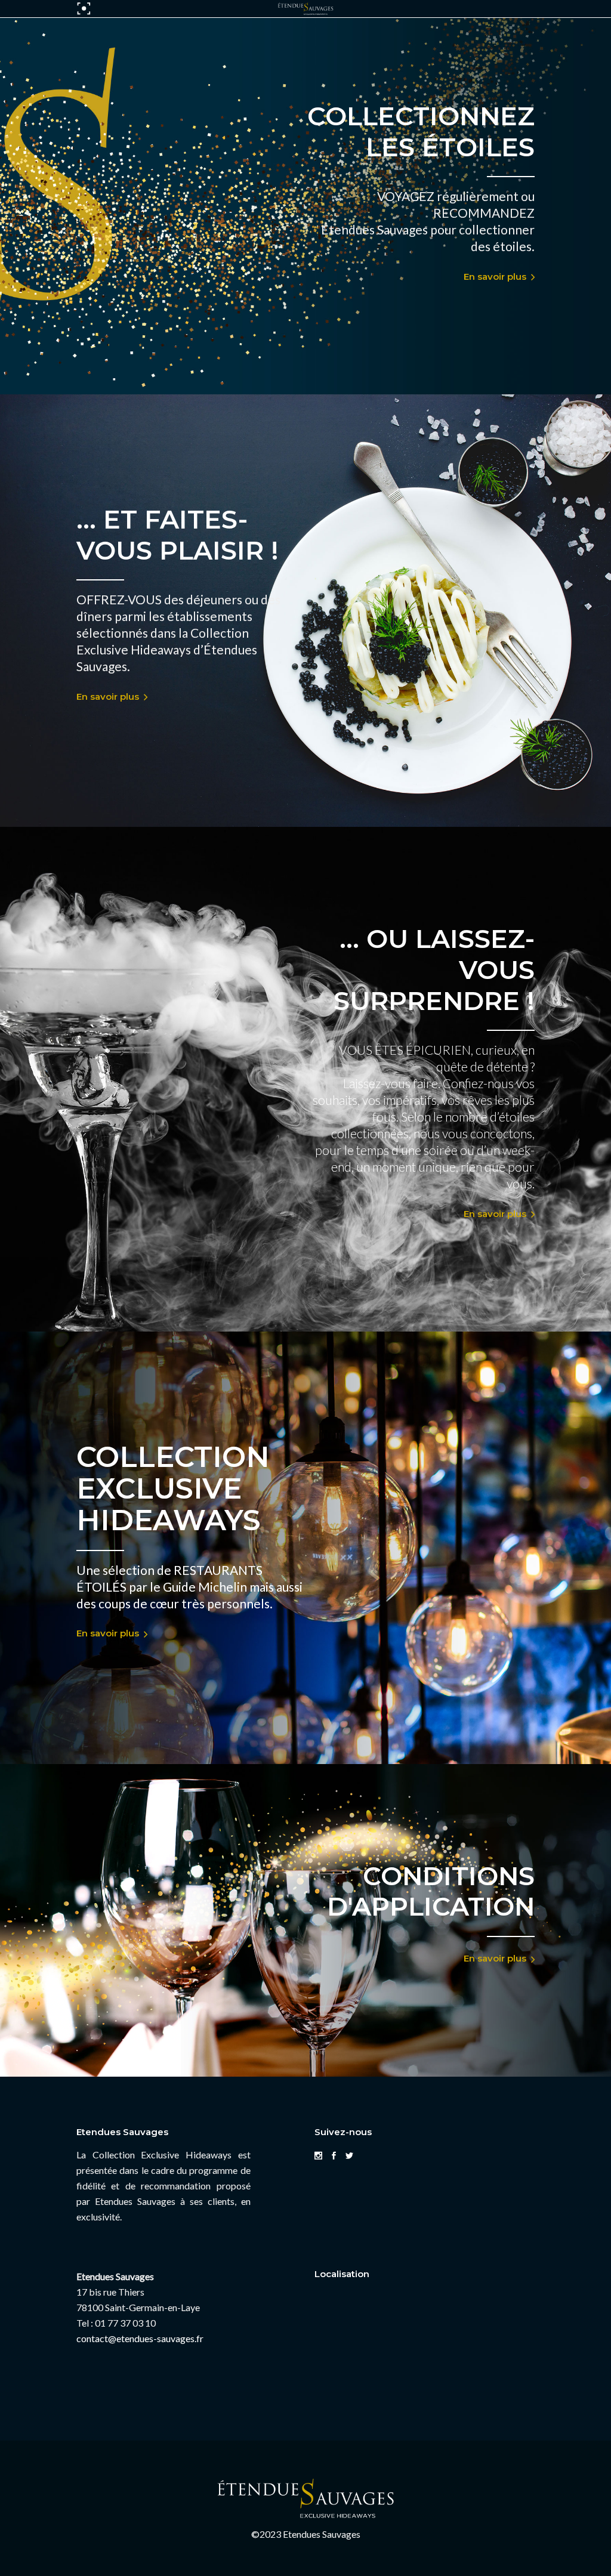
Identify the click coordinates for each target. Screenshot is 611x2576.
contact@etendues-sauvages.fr (140, 2338)
